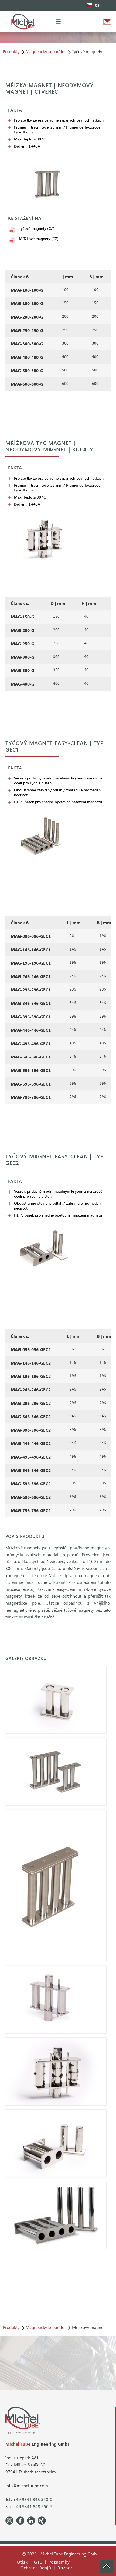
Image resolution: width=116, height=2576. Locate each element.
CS (97, 5)
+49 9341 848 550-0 (33, 2499)
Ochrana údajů (36, 2568)
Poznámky (59, 2562)
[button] (58, 22)
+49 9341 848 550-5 (33, 2506)
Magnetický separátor (46, 51)
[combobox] (93, 5)
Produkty (11, 51)
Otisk (22, 2562)
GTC (38, 2562)
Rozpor (65, 2568)
